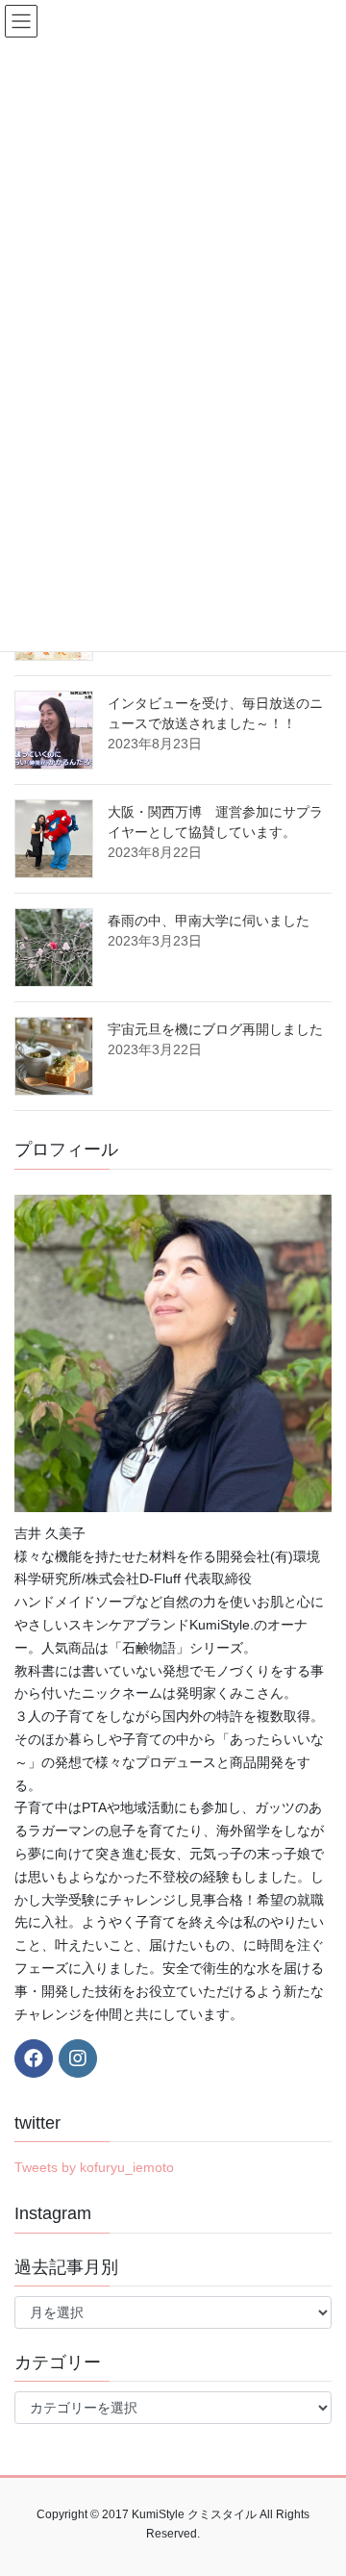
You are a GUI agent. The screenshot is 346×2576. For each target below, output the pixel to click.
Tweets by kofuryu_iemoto (94, 2167)
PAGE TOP (319, 2482)
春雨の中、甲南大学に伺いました (209, 921)
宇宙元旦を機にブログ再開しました (215, 1029)
